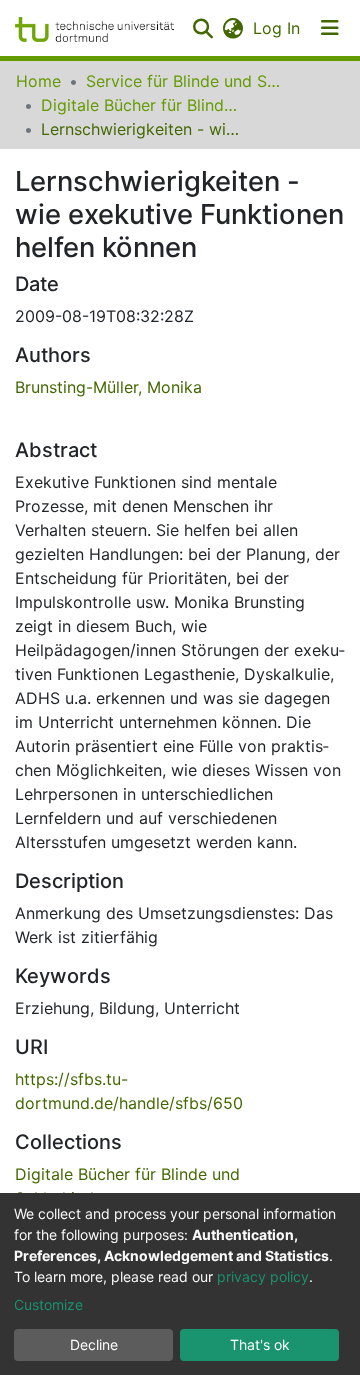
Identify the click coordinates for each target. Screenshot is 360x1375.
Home (38, 81)
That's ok (260, 1344)
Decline (94, 1344)
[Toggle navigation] (330, 28)
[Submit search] (202, 28)
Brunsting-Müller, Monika (108, 387)
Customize (48, 1304)
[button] (232, 28)
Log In (277, 28)
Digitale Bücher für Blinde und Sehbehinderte (141, 105)
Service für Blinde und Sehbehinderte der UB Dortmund (186, 81)
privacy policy (263, 1276)
